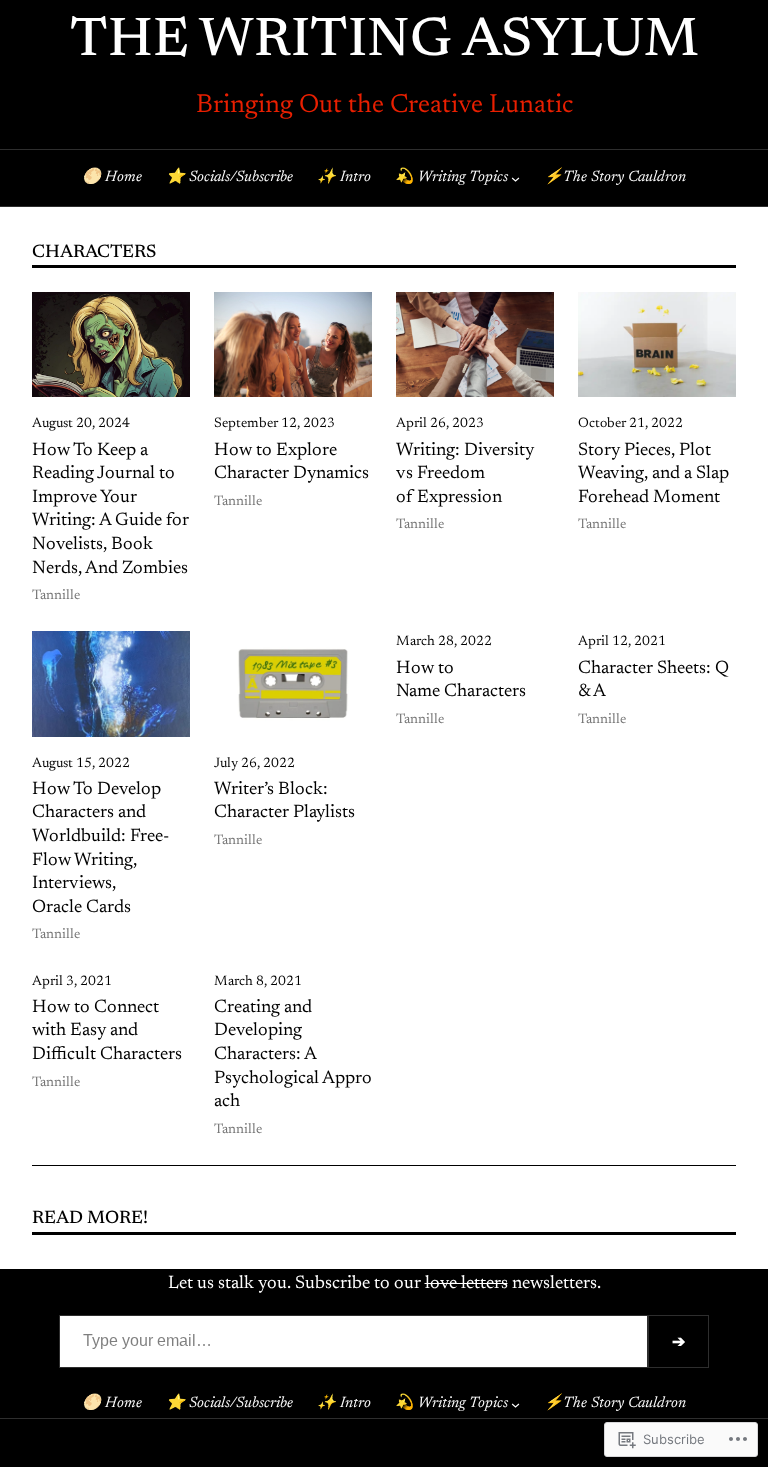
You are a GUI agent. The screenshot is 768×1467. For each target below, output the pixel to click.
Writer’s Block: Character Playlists (284, 802)
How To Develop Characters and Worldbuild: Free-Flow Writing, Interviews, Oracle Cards (100, 849)
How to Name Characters (461, 681)
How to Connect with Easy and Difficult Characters (107, 1031)
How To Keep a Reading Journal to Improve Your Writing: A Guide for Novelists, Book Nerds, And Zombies (110, 510)
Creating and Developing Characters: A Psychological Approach (293, 1055)
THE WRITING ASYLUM (384, 42)
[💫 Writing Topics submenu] (515, 178)
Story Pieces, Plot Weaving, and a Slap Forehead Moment (653, 474)
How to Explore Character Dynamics (291, 463)
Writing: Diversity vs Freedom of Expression (465, 474)
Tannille (56, 596)
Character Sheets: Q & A (653, 681)
